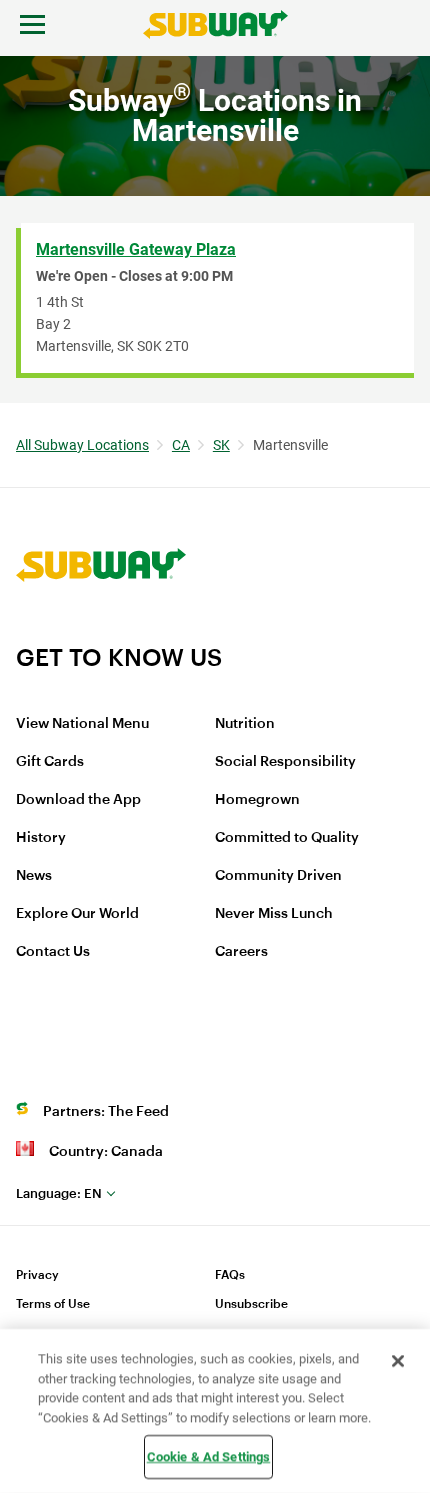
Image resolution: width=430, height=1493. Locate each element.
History (41, 838)
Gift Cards (50, 762)
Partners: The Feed (106, 1112)
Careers (241, 952)
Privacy (37, 1275)
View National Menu (82, 724)
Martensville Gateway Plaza (136, 249)
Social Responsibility (285, 762)
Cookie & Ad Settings (209, 1456)
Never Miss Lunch (274, 914)
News (34, 876)
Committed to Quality (287, 838)
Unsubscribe (251, 1304)
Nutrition (245, 724)
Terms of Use (53, 1304)
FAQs (230, 1275)
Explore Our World (77, 914)
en (59, 1193)
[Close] (398, 1361)
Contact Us (53, 952)
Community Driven (278, 876)
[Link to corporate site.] (101, 630)
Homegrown (257, 800)
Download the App (78, 800)
